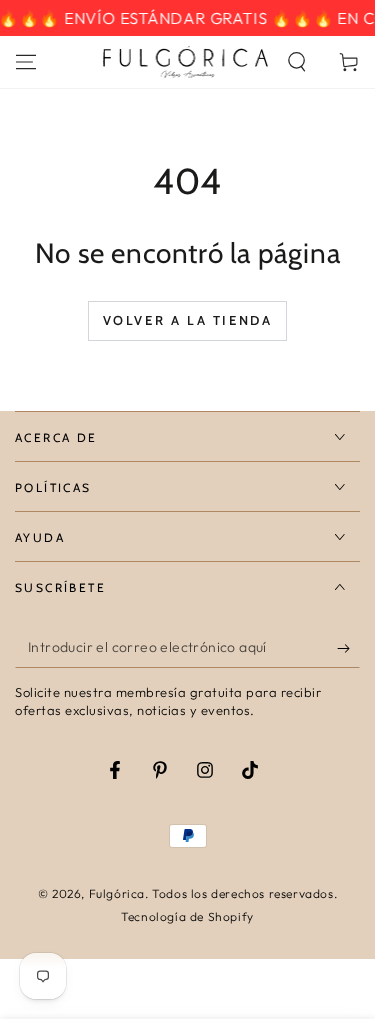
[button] (297, 62)
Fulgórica (117, 893)
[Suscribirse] (348, 648)
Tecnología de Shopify (187, 916)
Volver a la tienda (188, 320)
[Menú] (26, 62)
